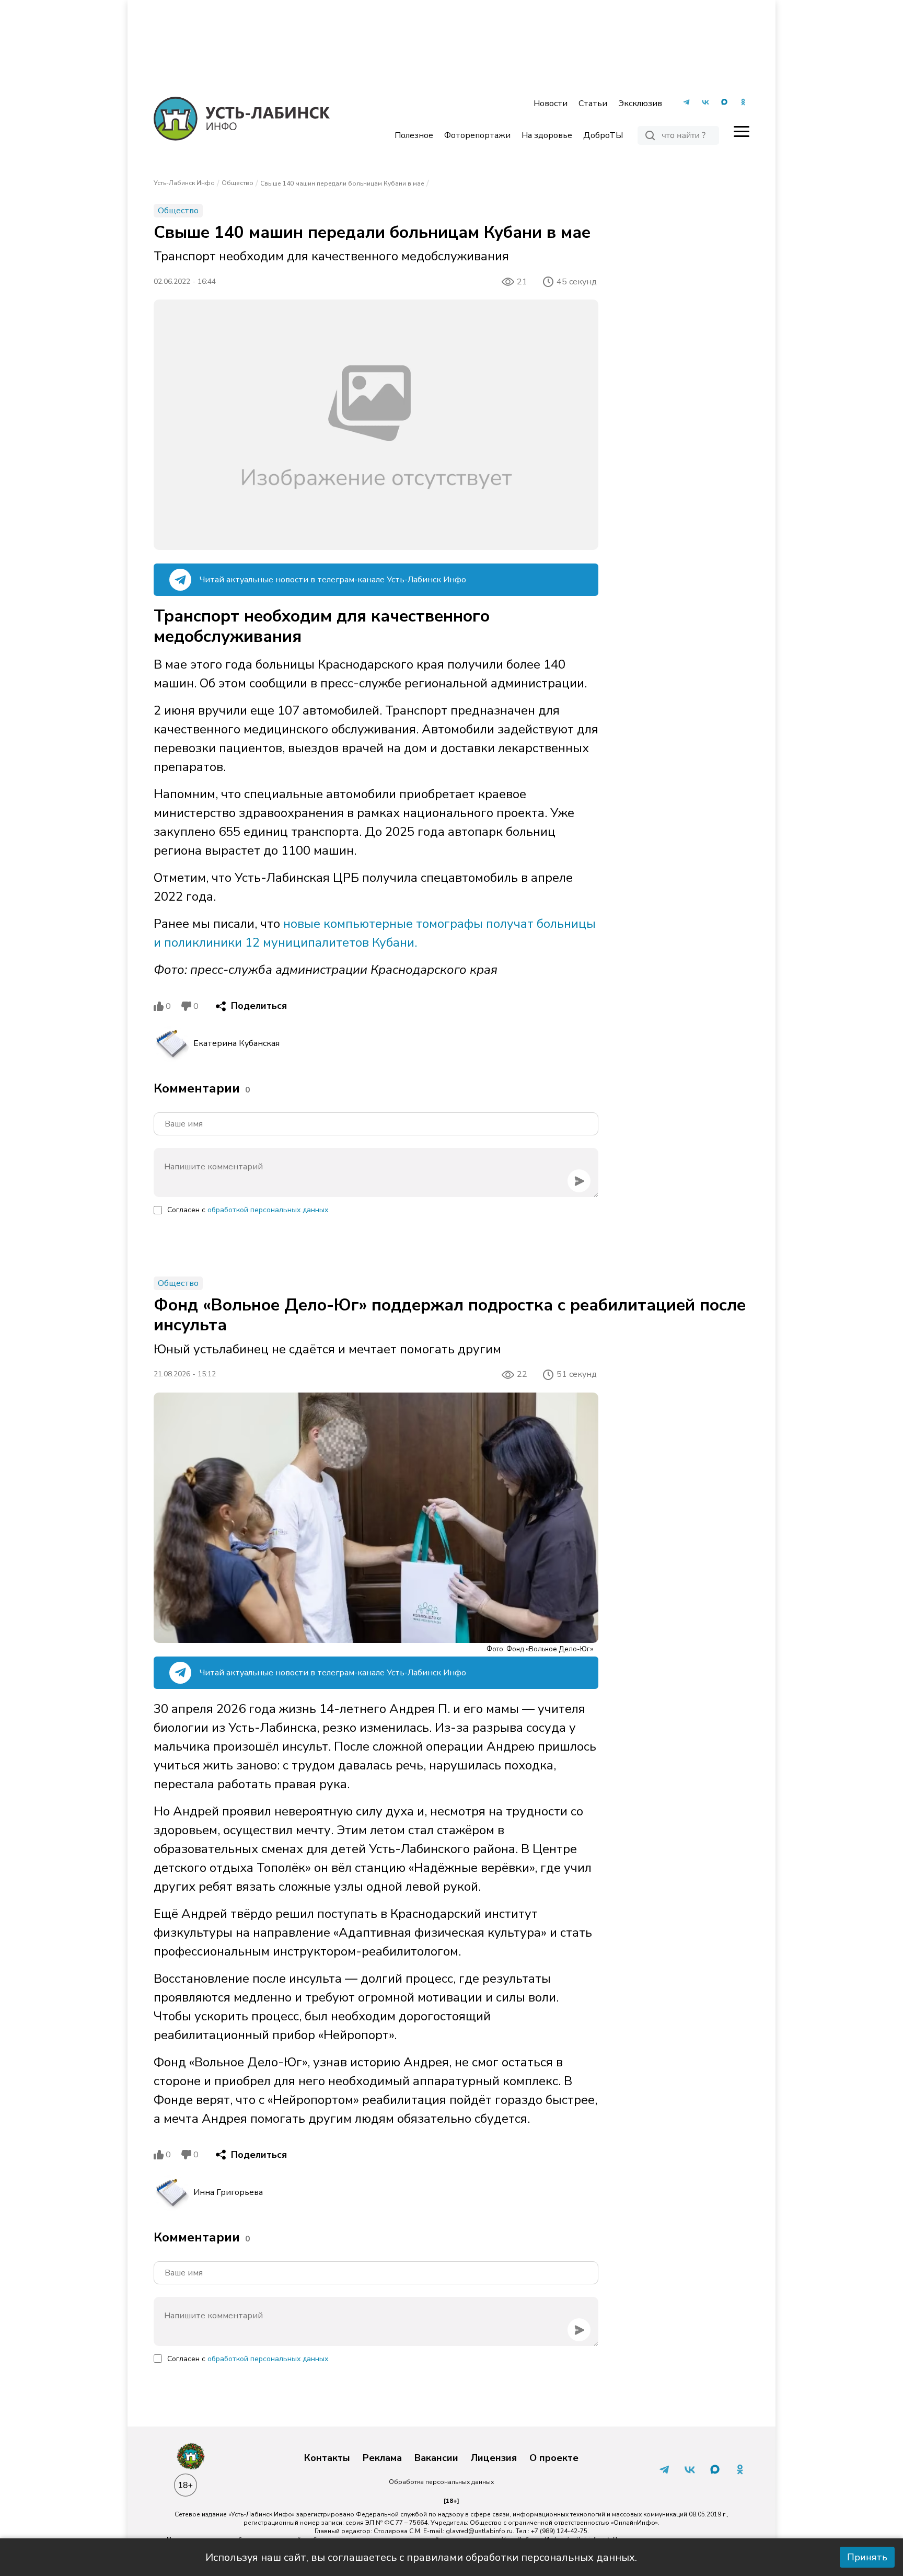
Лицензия (494, 2458)
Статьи (593, 103)
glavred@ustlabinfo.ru (479, 2531)
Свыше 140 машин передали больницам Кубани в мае (342, 183)
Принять (867, 2557)
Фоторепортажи (477, 135)
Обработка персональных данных (441, 2482)
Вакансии (436, 2458)
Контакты (327, 2458)
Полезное (414, 135)
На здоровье (547, 135)
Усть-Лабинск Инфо (184, 183)
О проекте (554, 2458)
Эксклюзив (640, 103)
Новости (551, 103)
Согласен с (248, 1210)
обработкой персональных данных (268, 1210)
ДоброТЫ (603, 135)
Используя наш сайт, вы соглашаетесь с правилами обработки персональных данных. (421, 2557)
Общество (238, 183)
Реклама (382, 2458)
